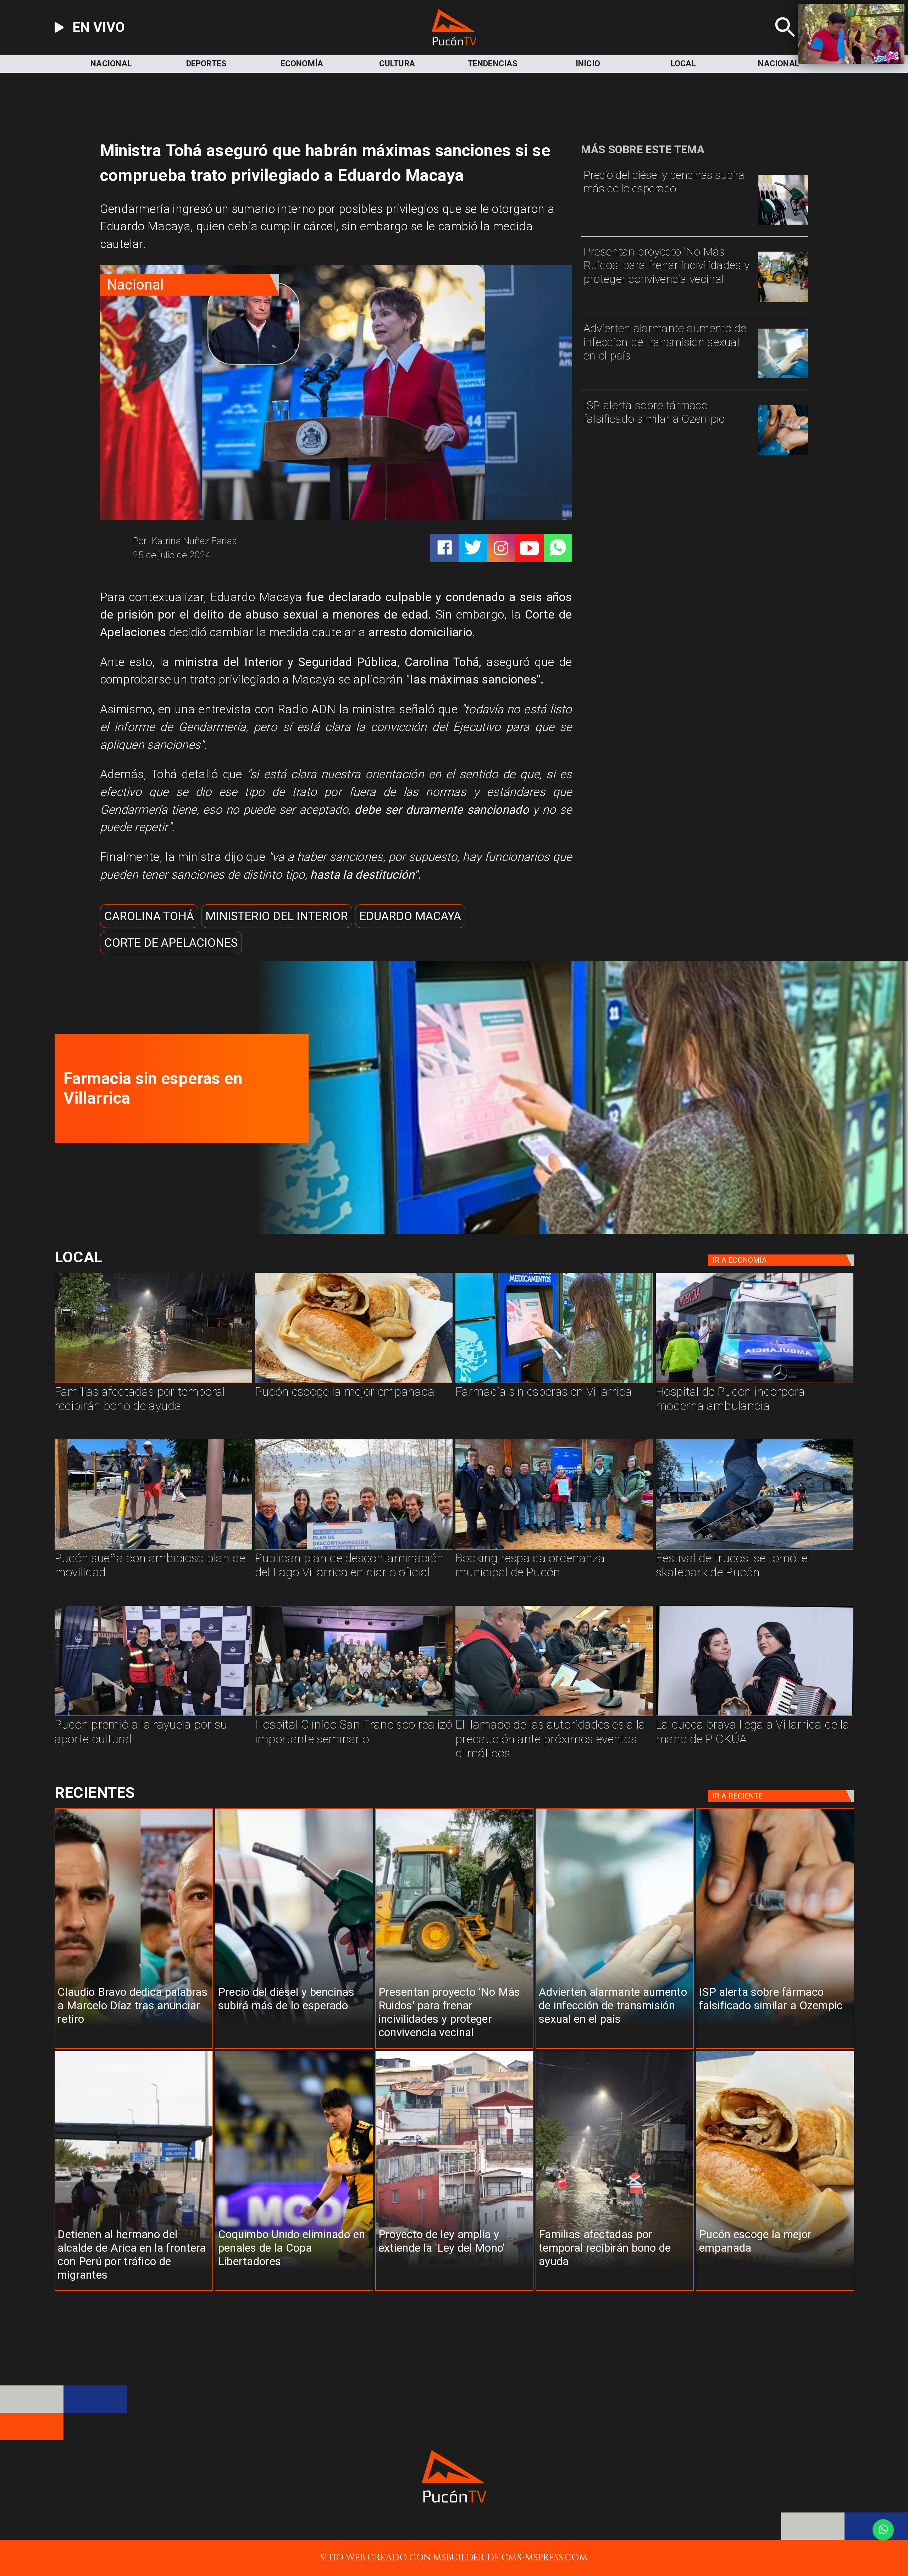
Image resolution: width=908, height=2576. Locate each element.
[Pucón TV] (785, 42)
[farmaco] (783, 454)
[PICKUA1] (755, 1715)
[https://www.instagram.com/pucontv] (501, 548)
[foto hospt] (354, 1715)
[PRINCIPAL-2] (554, 1549)
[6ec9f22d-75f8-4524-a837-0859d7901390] (354, 1383)
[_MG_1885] (354, 1549)
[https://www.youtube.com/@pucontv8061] (529, 548)
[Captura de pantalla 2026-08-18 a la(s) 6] (755, 1383)
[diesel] (783, 224)
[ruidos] (783, 301)
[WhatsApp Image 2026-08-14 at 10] (153, 1549)
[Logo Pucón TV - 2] (454, 42)
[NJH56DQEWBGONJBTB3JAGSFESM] (153, 1383)
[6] (554, 1715)
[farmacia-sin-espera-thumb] (577, 1231)
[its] (783, 377)
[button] (149, 916)
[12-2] (153, 1715)
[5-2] (755, 1549)
